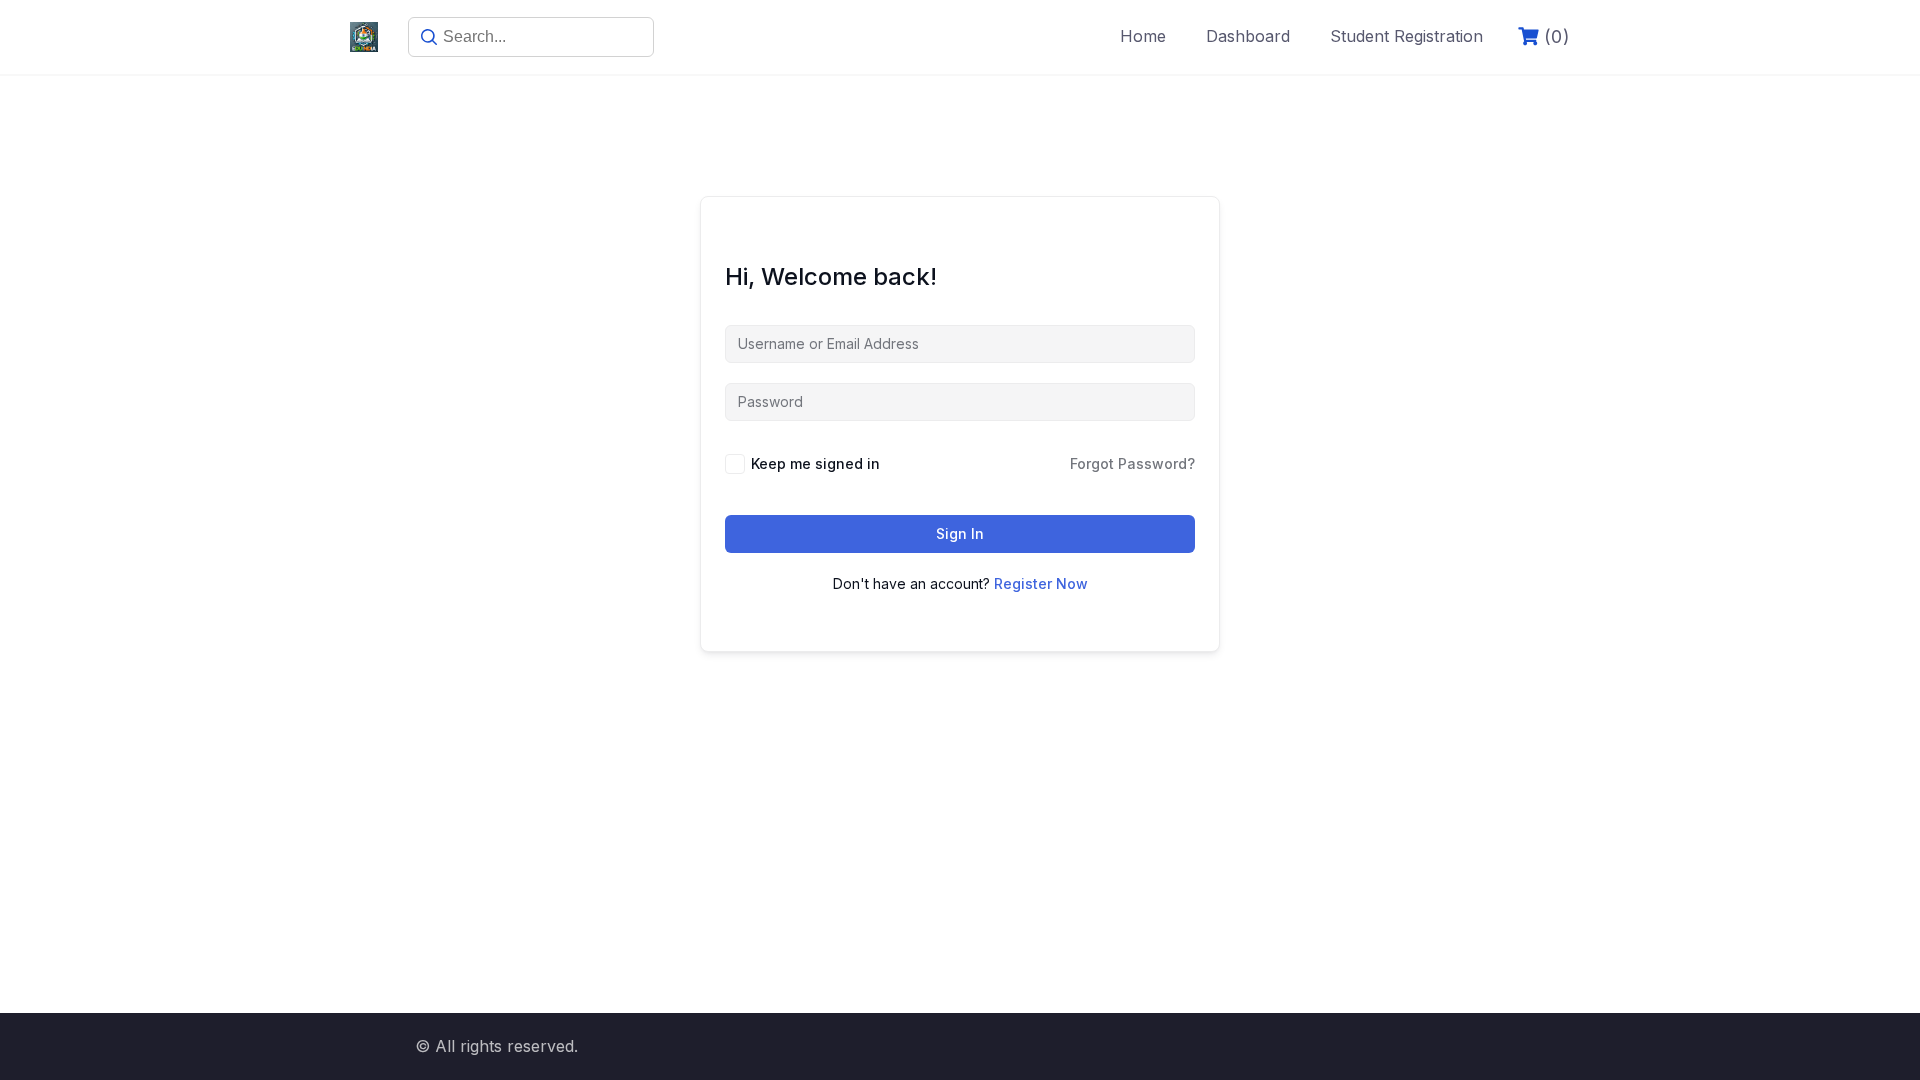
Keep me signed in (815, 463)
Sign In (960, 533)
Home (1143, 36)
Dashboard (1248, 36)
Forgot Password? (1132, 463)
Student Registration (1406, 36)
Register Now (1041, 583)
